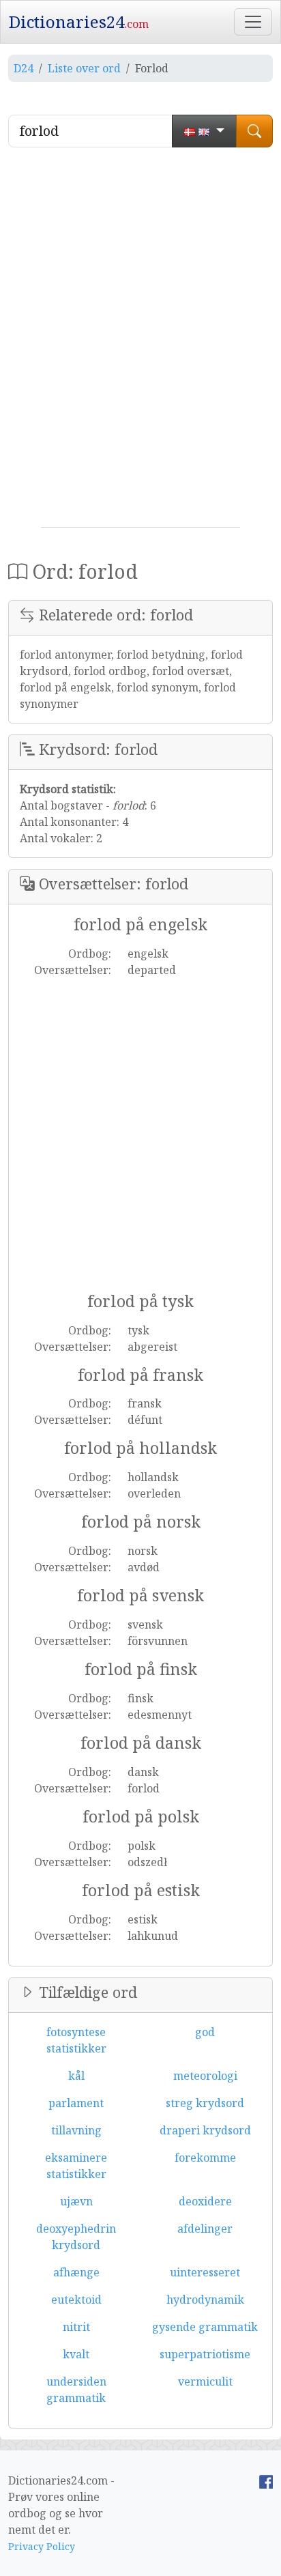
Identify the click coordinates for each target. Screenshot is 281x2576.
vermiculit (205, 2381)
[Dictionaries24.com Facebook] (266, 2480)
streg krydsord (205, 2103)
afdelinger (205, 2229)
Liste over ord (84, 68)
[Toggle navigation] (253, 22)
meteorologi (205, 2076)
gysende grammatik (205, 2327)
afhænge (76, 2272)
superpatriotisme (205, 2354)
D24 (24, 68)
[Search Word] (254, 131)
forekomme (205, 2158)
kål (76, 2076)
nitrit (76, 2327)
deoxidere (205, 2201)
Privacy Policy (42, 2546)
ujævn (76, 2201)
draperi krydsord (205, 2130)
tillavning (76, 2130)
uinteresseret (205, 2272)
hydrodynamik (205, 2300)
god (205, 2032)
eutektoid (76, 2300)
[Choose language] (204, 131)
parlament (76, 2103)
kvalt (76, 2354)
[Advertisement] (140, 343)
